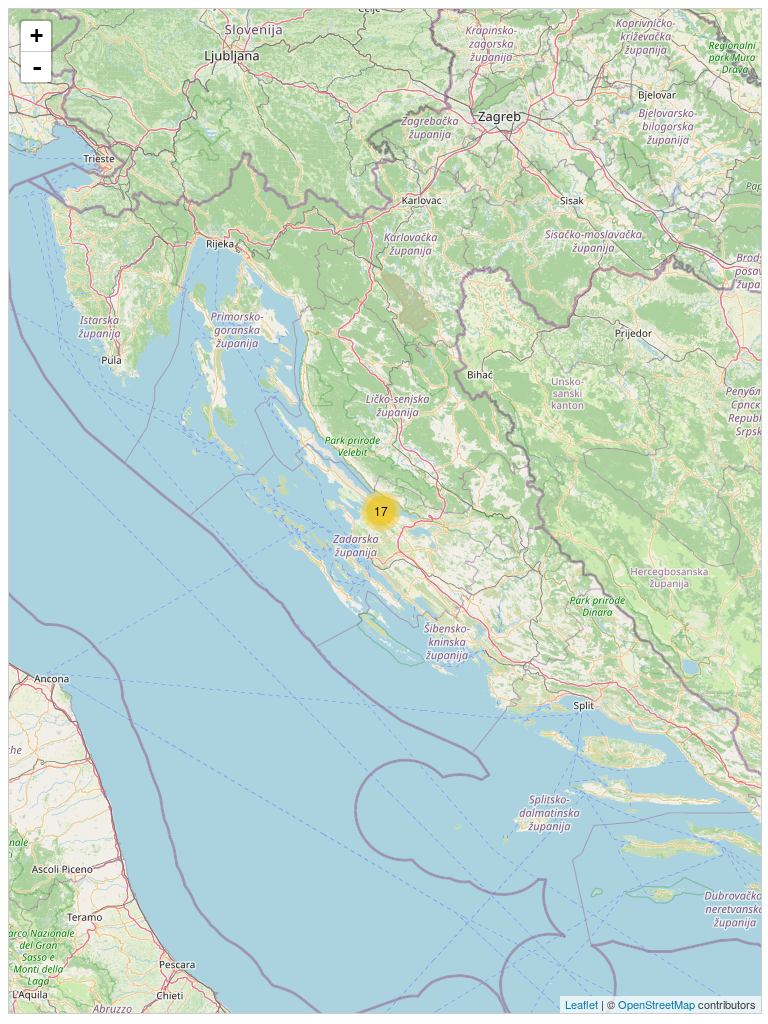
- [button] (37, 67)
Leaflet (581, 1004)
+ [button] (36, 35)
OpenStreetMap (656, 1004)
